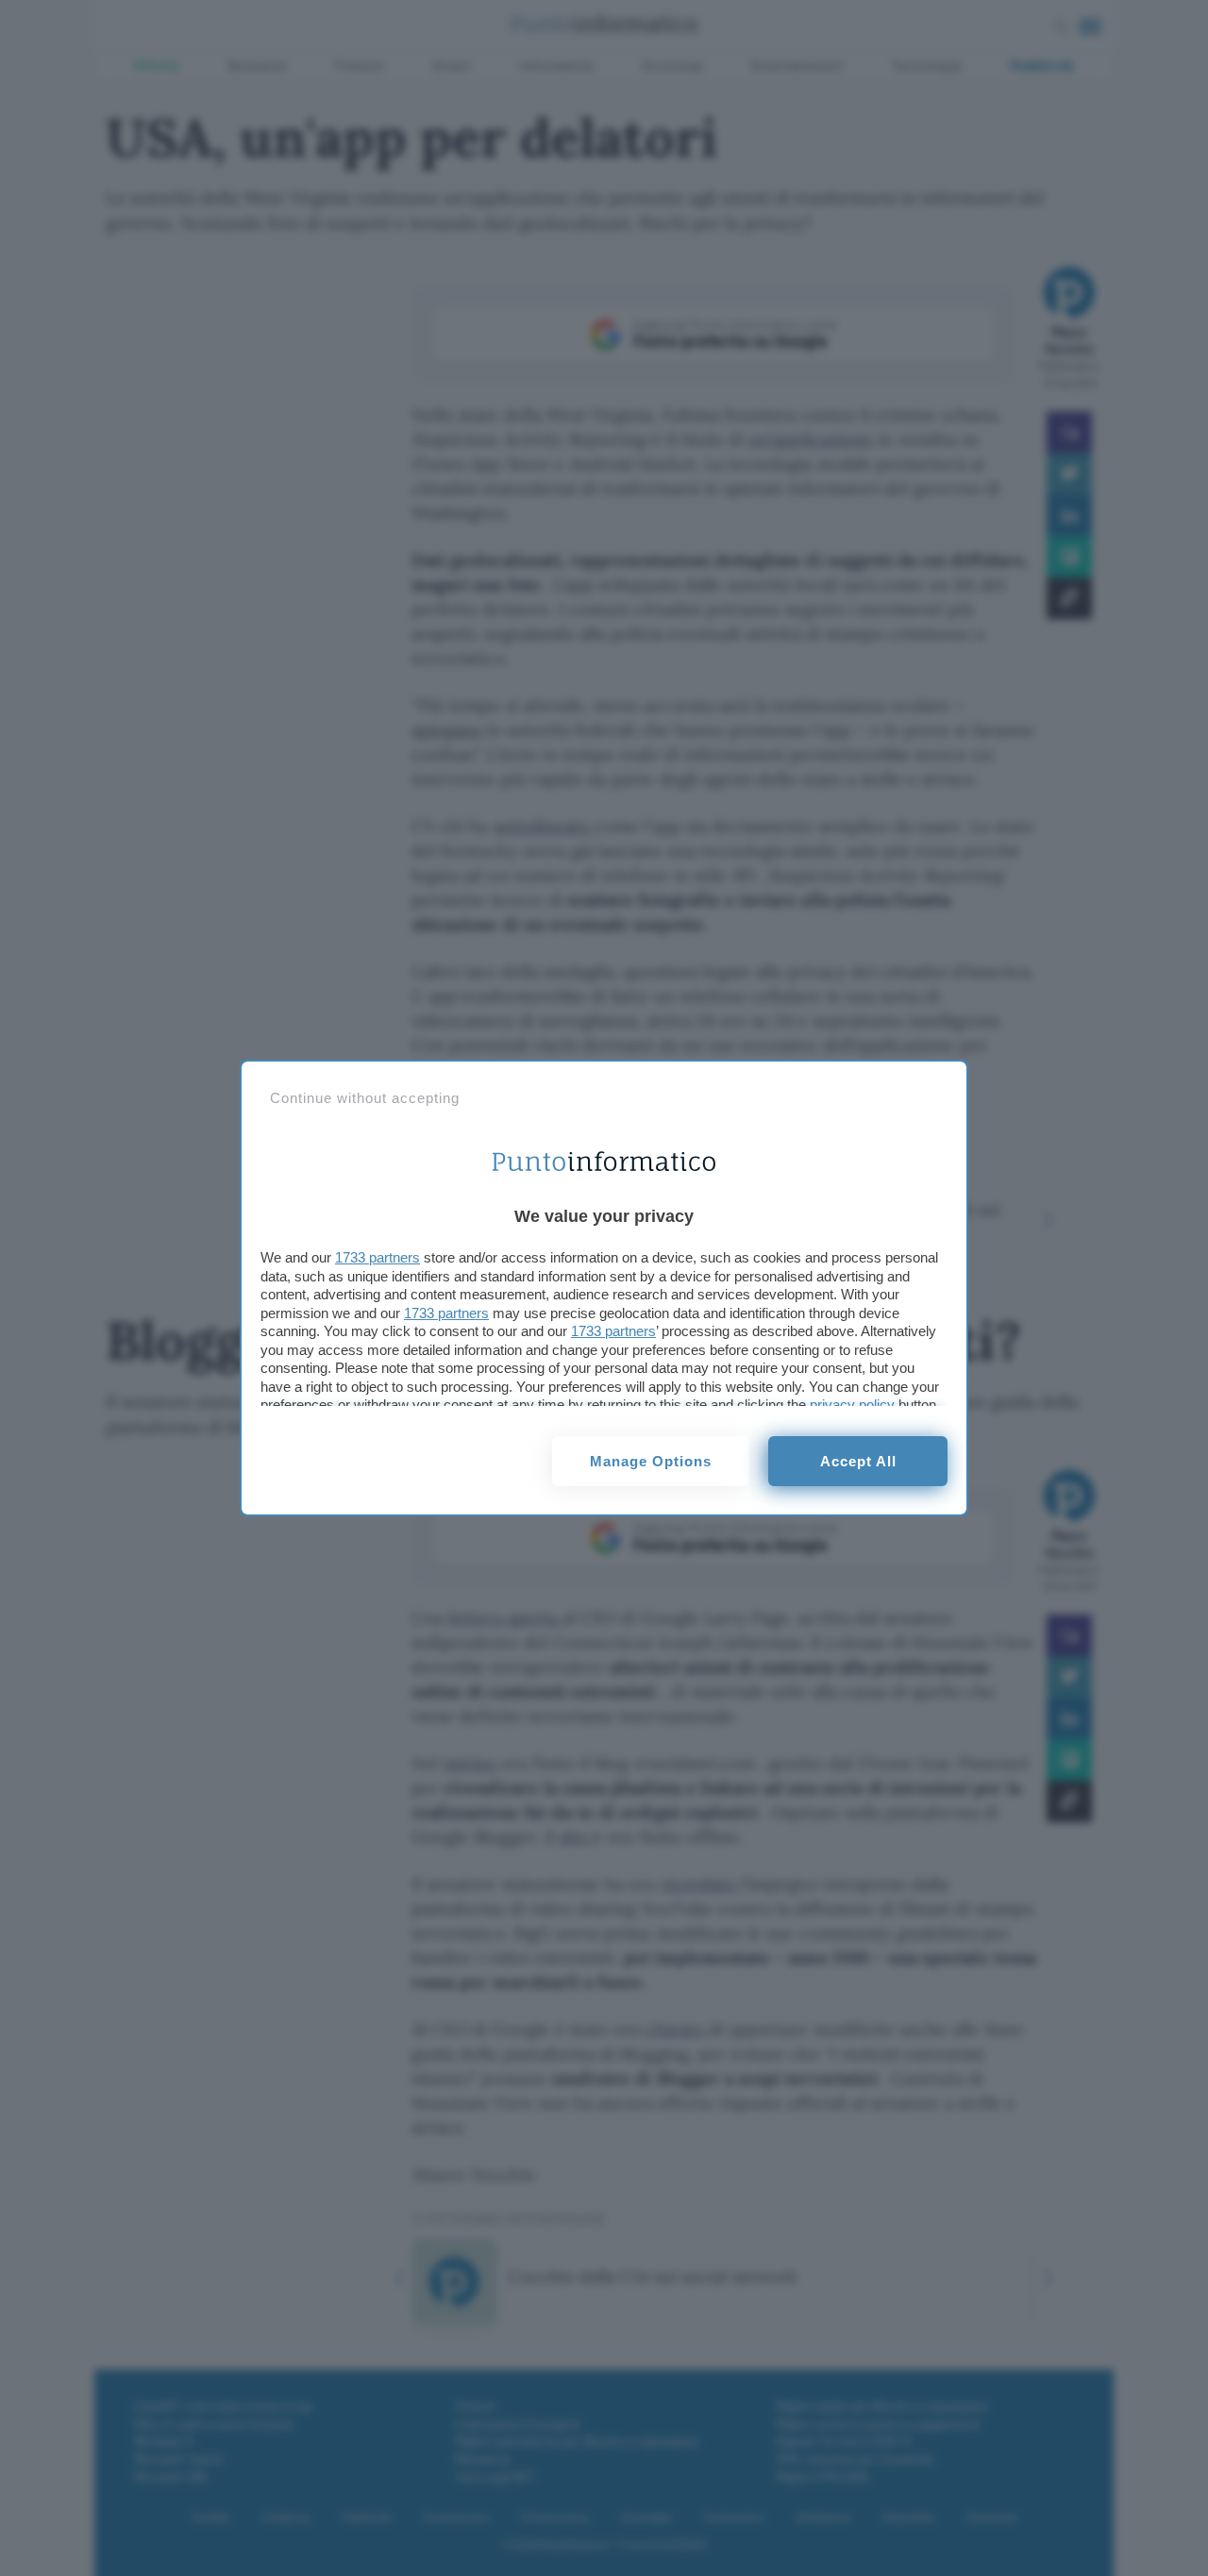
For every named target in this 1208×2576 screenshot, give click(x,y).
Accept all (858, 1461)
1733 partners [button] (377, 1257)
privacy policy (852, 1405)
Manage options (651, 1461)
